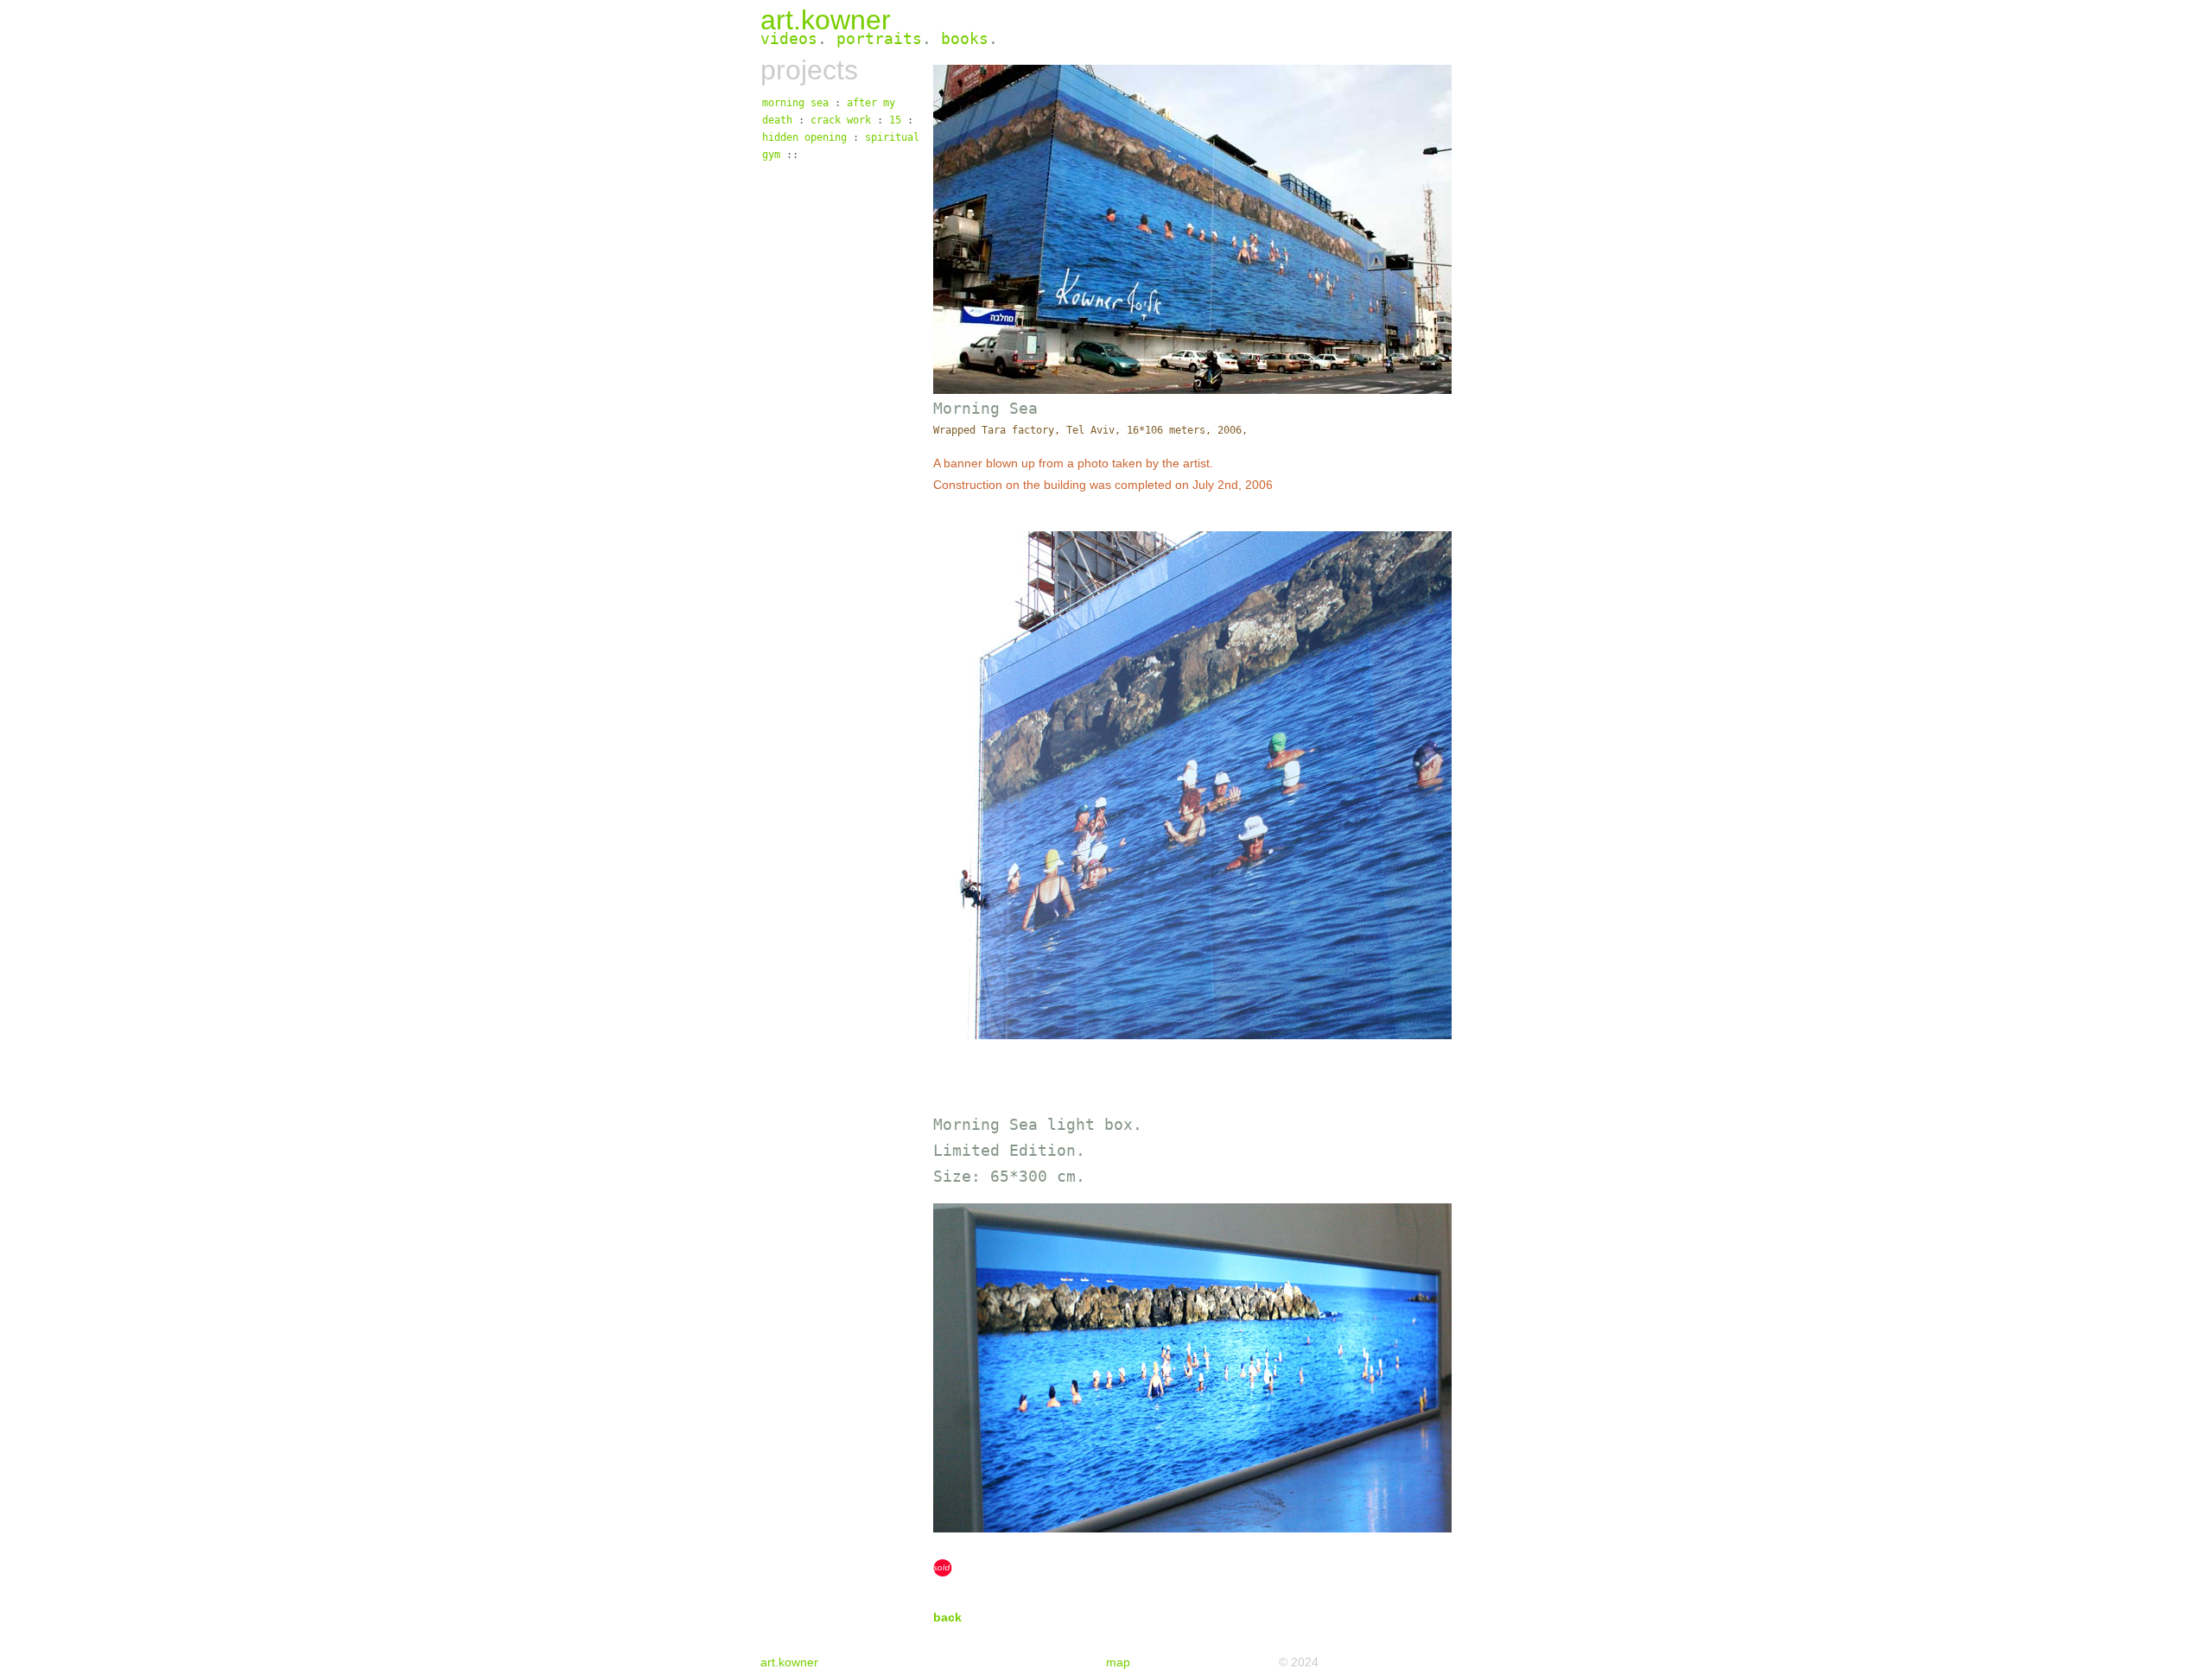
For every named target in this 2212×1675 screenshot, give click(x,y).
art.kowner (826, 20)
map (1118, 1662)
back (947, 1617)
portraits (879, 38)
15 (895, 120)
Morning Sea (795, 103)
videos (789, 38)
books (965, 38)
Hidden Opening (804, 137)
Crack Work (841, 120)
